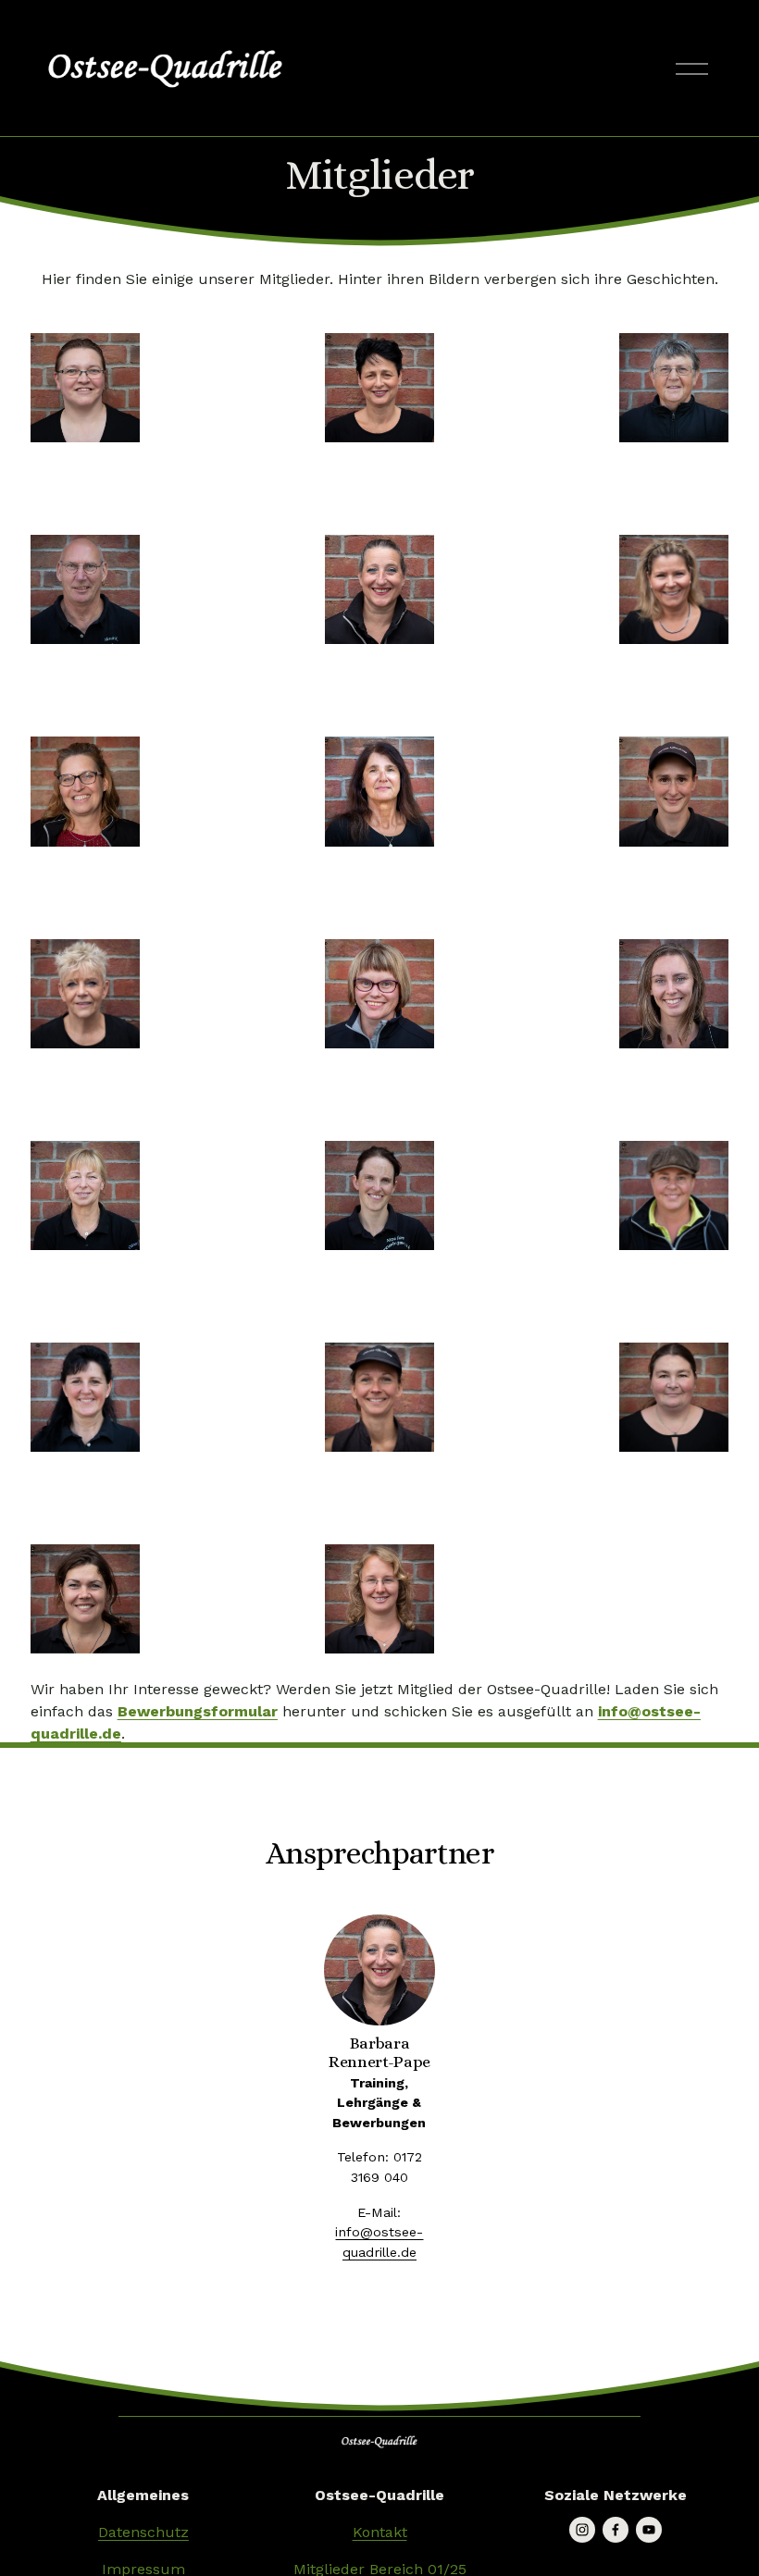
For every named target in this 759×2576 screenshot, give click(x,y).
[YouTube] (649, 2530)
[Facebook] (616, 2530)
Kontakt (380, 2532)
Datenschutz (143, 2532)
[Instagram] (582, 2530)
